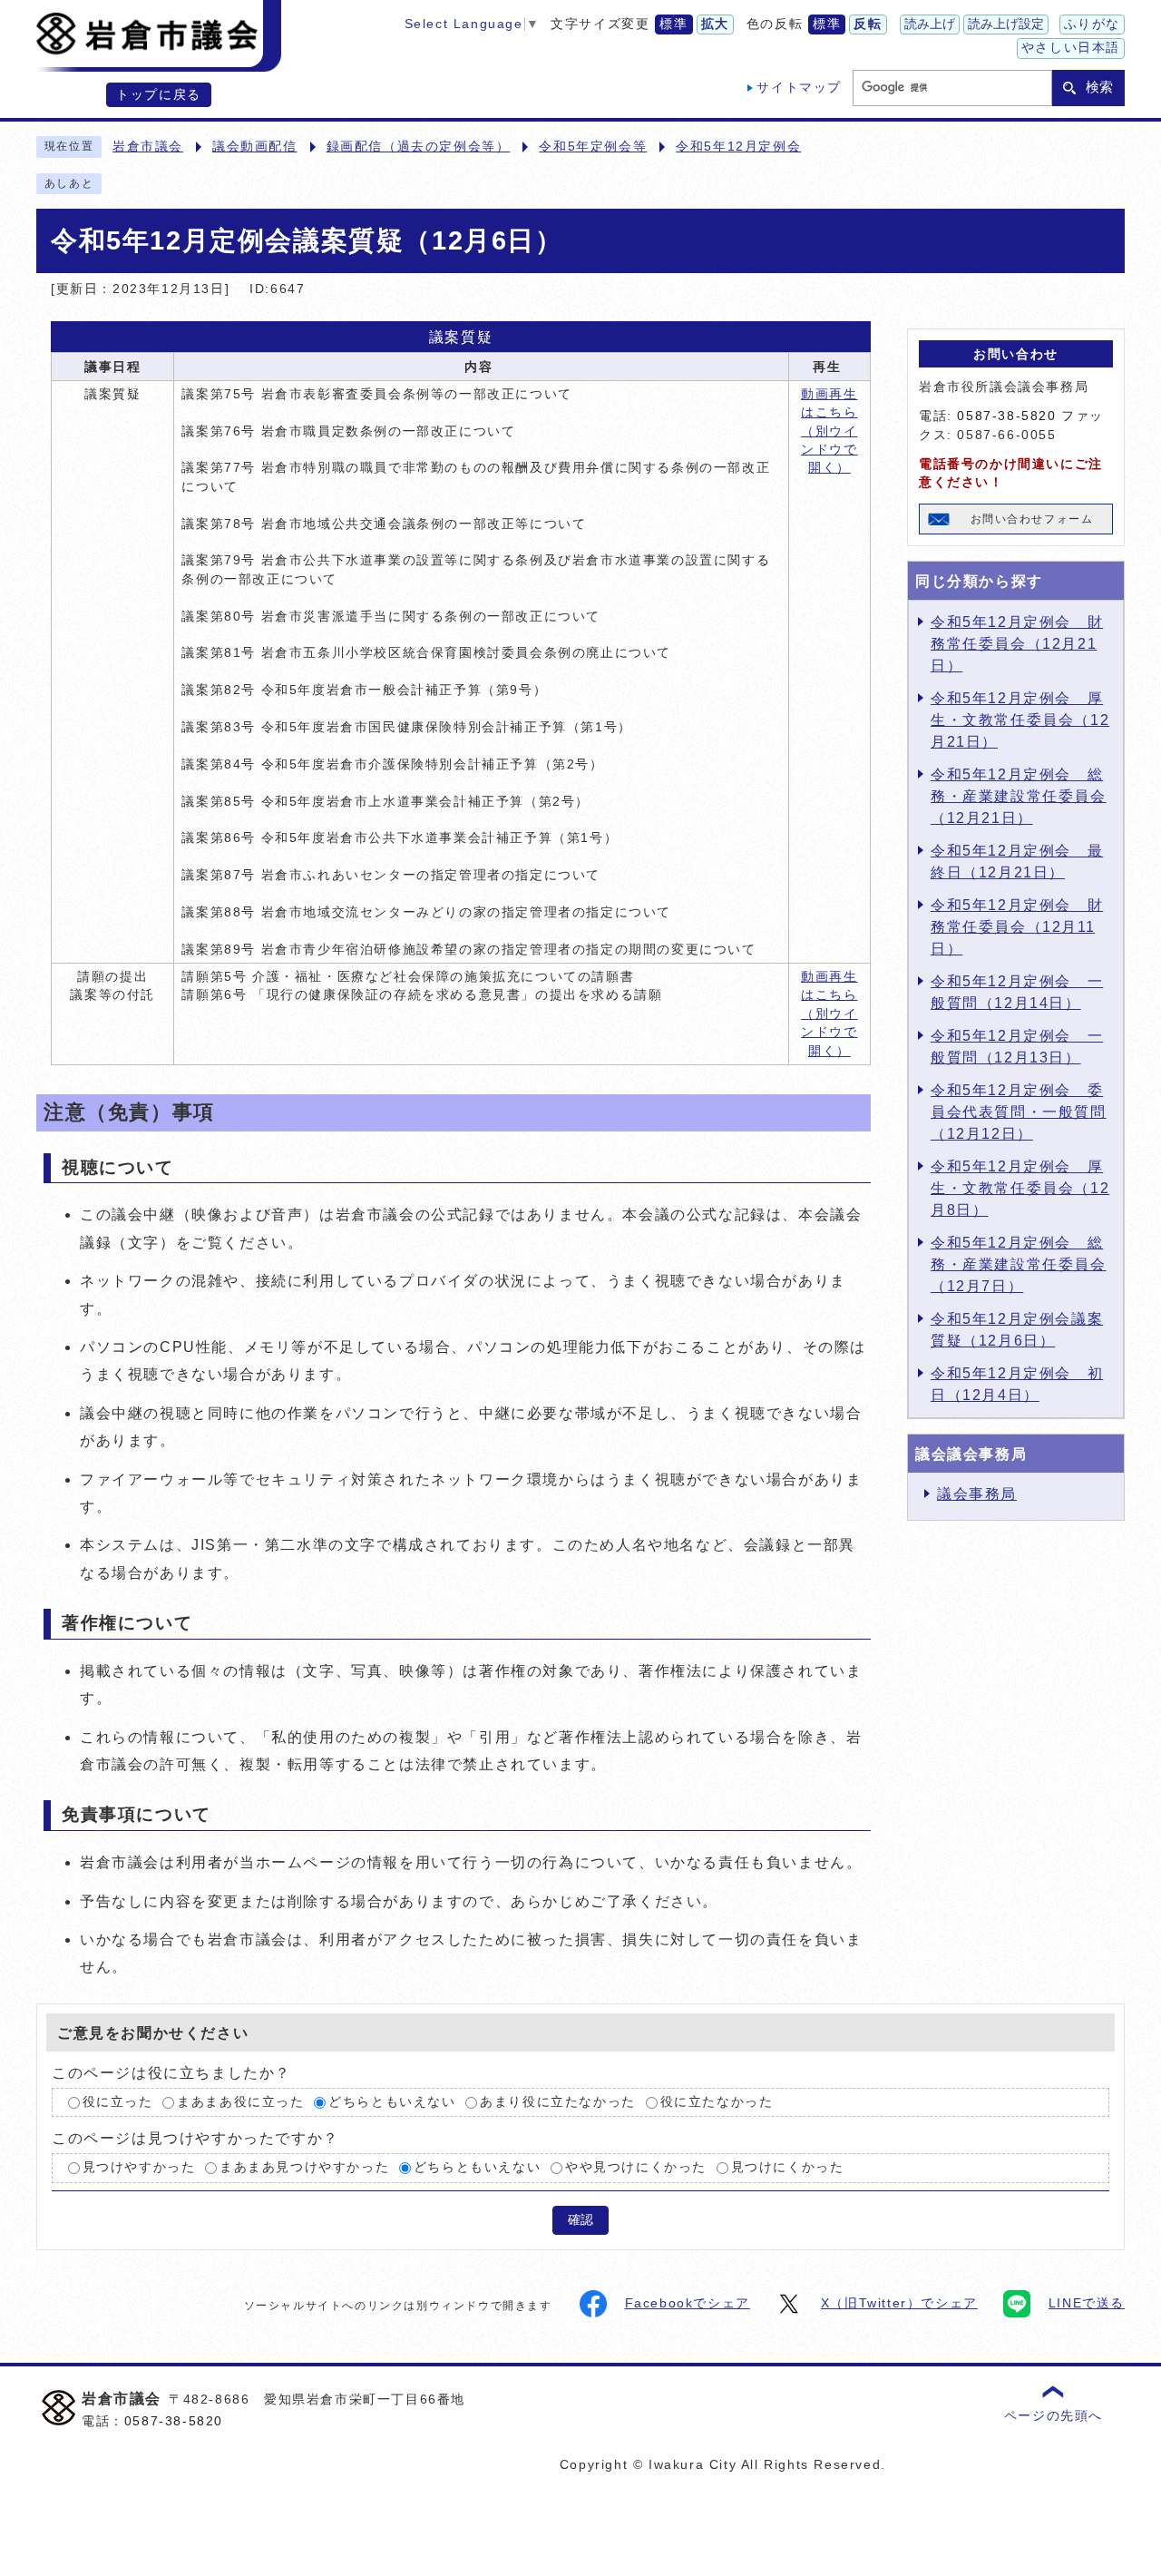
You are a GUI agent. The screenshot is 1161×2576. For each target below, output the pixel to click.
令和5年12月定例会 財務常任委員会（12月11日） (1017, 927)
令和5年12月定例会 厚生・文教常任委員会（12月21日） (1020, 720)
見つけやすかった (139, 2168)
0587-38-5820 (1006, 416)
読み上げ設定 (1006, 24)
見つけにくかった (788, 2168)
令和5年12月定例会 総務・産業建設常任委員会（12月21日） (1019, 796)
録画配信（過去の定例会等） (419, 147)
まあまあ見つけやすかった (304, 2168)
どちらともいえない (392, 2102)
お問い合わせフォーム (1032, 519)
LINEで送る (1087, 2303)
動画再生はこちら (829, 431)
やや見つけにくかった (636, 2168)
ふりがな (1092, 24)
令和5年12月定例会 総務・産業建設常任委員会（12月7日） (1019, 1264)
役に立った (118, 2102)
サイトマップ (799, 88)
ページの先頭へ (1054, 2416)
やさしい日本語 (1071, 48)
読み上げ (930, 24)
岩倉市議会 (148, 147)
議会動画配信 (255, 147)
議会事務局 (977, 1494)
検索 (1099, 87)
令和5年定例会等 (593, 147)
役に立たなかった (717, 2102)
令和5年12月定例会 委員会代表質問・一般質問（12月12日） (1019, 1112)
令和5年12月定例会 (738, 147)
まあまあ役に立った (240, 2102)
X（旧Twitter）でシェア (899, 2303)
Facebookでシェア (688, 2303)
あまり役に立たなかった (558, 2102)
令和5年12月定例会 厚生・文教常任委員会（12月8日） (1020, 1188)
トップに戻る (159, 95)
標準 (673, 24)
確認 (580, 2220)
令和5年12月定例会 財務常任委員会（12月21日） (1017, 644)
